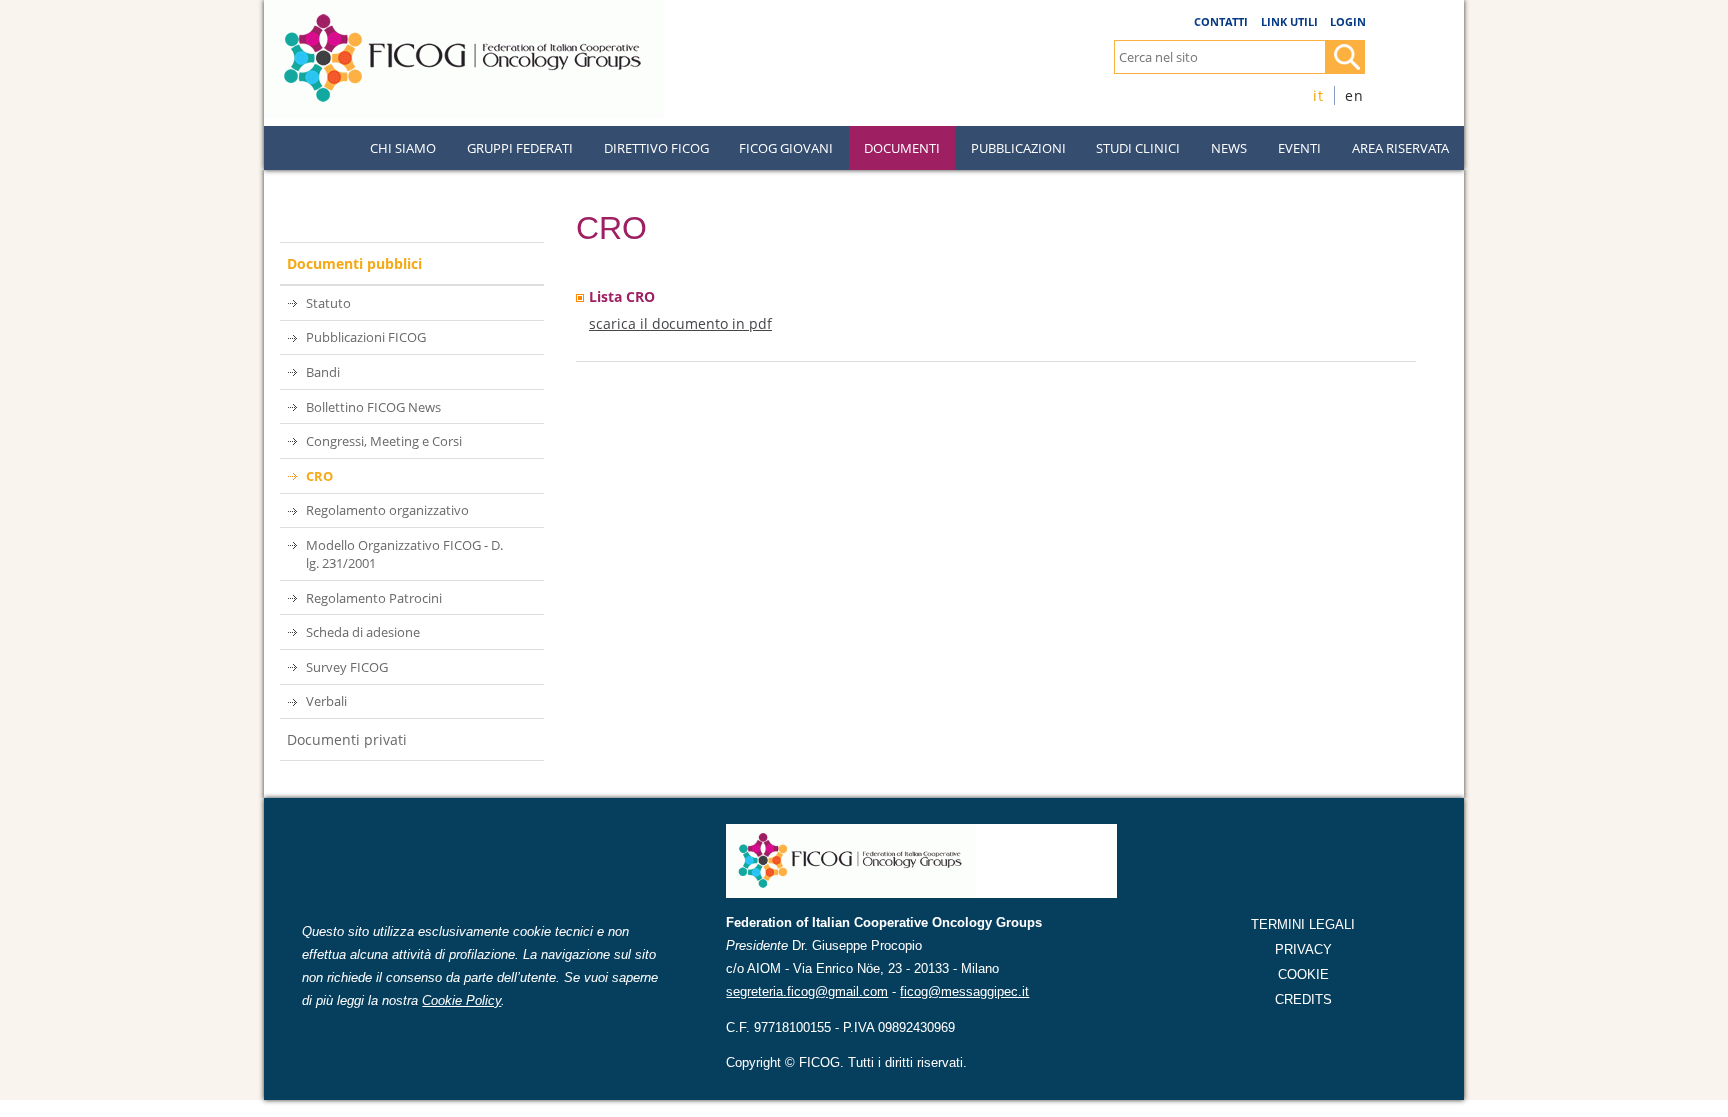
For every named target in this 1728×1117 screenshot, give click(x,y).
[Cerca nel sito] (1344, 57)
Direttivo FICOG (656, 148)
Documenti (902, 148)
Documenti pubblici (354, 263)
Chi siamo (403, 148)
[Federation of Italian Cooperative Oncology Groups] (464, 8)
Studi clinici (1138, 148)
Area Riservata (1400, 148)
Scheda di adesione (363, 632)
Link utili (1289, 21)
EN (1354, 95)
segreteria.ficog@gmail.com (807, 991)
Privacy (1303, 949)
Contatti (1221, 21)
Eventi (1299, 148)
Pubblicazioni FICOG (366, 337)
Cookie (1303, 974)
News (1229, 148)
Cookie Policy (461, 1000)
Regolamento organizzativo (387, 510)
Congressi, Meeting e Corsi (384, 441)
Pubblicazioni (1018, 148)
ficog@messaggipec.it (964, 991)
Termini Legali (1303, 924)
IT (1318, 95)
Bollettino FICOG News (373, 407)
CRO (319, 476)
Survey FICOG (347, 667)
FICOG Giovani (786, 148)
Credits (1303, 999)
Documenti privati (347, 739)
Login (1348, 21)
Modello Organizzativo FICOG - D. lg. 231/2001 (404, 554)
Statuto (328, 303)
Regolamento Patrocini (374, 598)
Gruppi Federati (520, 148)
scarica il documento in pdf (680, 323)
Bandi (323, 372)
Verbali (326, 701)
